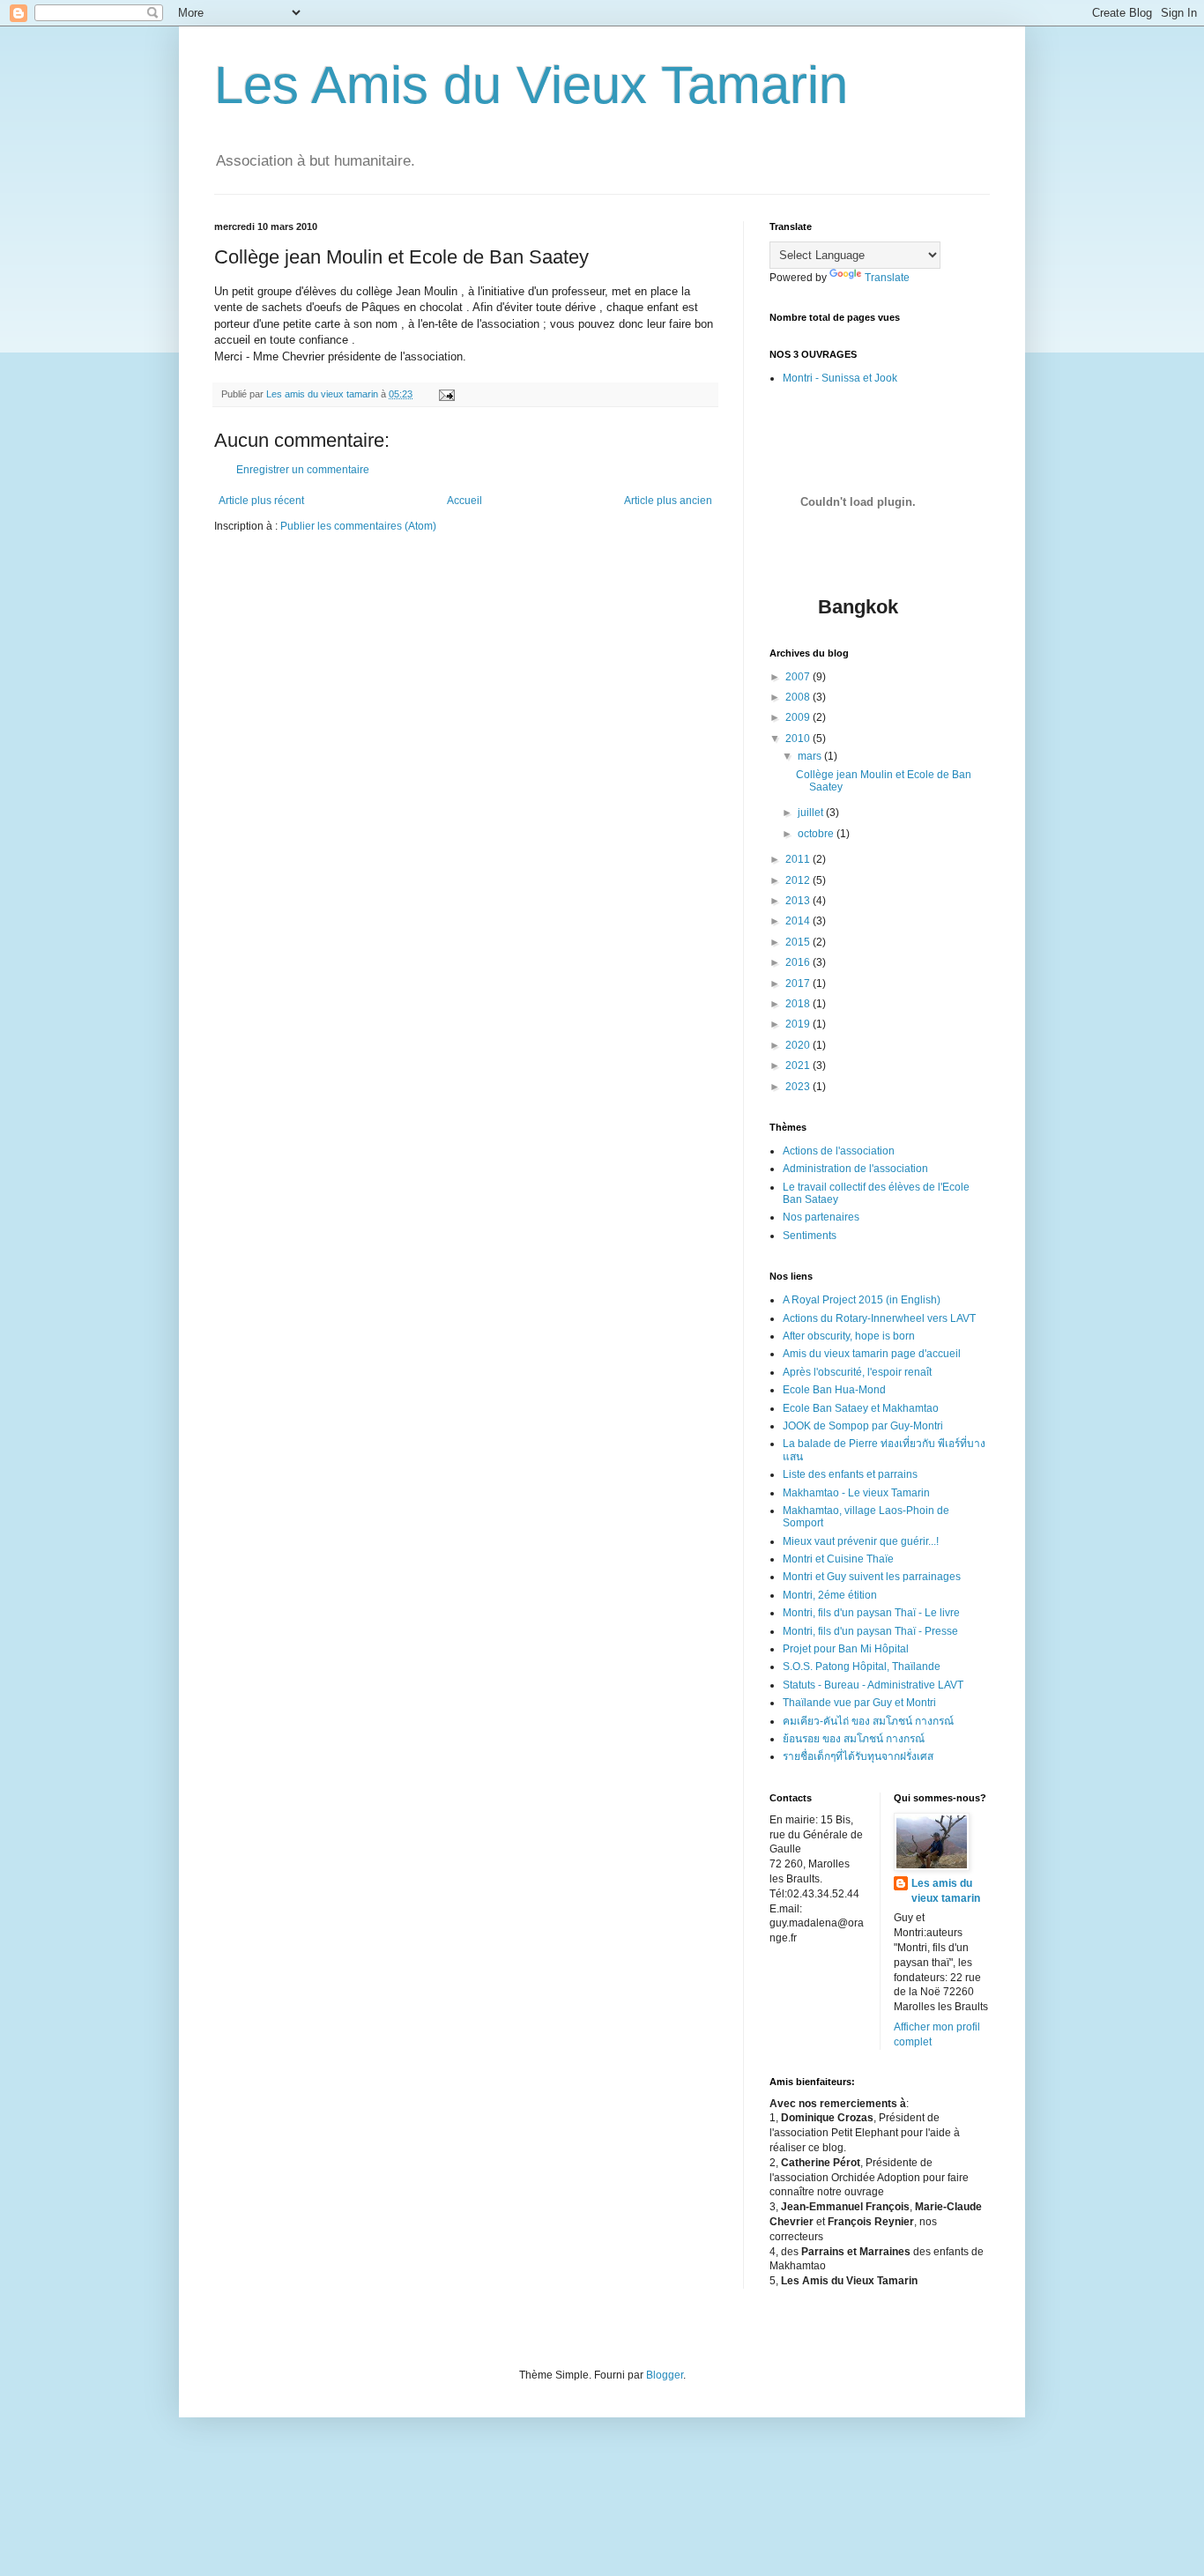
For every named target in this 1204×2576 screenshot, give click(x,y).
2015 (799, 942)
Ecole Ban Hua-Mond (834, 1390)
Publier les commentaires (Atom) (358, 526)
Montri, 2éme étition (830, 1595)
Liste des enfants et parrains (850, 1474)
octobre (817, 834)
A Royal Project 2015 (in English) (862, 1300)
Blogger (665, 2375)
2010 (799, 739)
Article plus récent (261, 501)
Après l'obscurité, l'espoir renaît (857, 1372)
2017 (799, 984)
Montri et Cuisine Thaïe (838, 1559)
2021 (799, 1065)
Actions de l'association (839, 1151)
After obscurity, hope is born (849, 1336)
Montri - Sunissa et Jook (840, 378)
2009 (799, 717)
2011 (799, 859)
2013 (799, 901)
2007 (799, 677)
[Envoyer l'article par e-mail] (446, 394)
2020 (799, 1045)
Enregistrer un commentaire (303, 470)
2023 (799, 1087)
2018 (799, 1004)
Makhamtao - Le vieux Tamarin (856, 1493)
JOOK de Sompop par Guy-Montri (863, 1426)
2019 (799, 1024)
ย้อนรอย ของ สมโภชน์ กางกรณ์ (854, 1739)
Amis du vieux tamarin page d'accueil (872, 1354)
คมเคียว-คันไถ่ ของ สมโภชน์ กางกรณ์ (868, 1721)
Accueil (465, 501)
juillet (812, 813)
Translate (887, 278)
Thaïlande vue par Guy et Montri (859, 1703)
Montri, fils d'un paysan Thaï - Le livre (871, 1613)
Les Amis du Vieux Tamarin (531, 85)
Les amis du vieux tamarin (946, 1891)
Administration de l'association (855, 1169)
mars (811, 756)
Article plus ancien (668, 501)
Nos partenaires (821, 1217)
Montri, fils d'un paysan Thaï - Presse (870, 1631)
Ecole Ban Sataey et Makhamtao (861, 1408)
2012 (799, 880)
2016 (799, 962)
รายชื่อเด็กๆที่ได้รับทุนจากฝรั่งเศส (858, 1756)
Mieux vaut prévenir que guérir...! (861, 1541)
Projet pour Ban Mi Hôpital (846, 1649)
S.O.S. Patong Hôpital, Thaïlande (862, 1667)
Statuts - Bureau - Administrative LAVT (873, 1685)
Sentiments (810, 1236)
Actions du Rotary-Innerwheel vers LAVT (879, 1318)
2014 (799, 921)
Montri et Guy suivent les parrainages (872, 1577)
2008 (799, 697)
